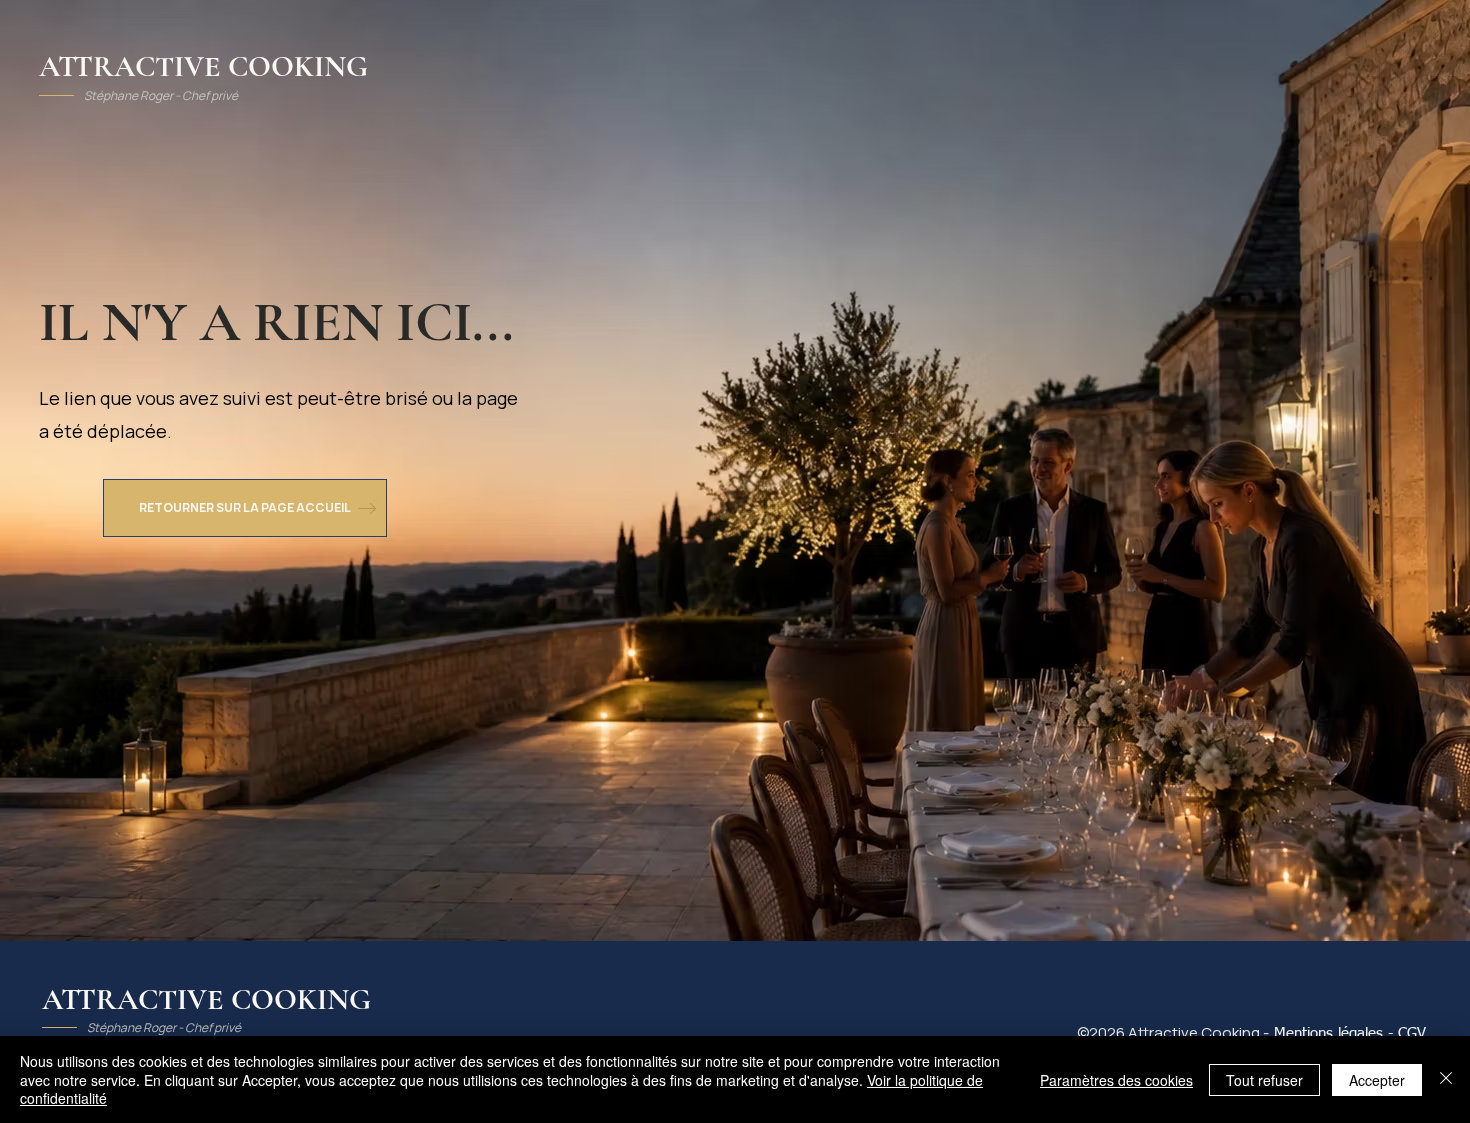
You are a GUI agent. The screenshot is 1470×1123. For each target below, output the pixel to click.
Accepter (1377, 1080)
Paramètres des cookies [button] (1116, 1080)
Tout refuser (1264, 1080)
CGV (1412, 1033)
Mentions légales (1328, 1033)
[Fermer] (1446, 1079)
